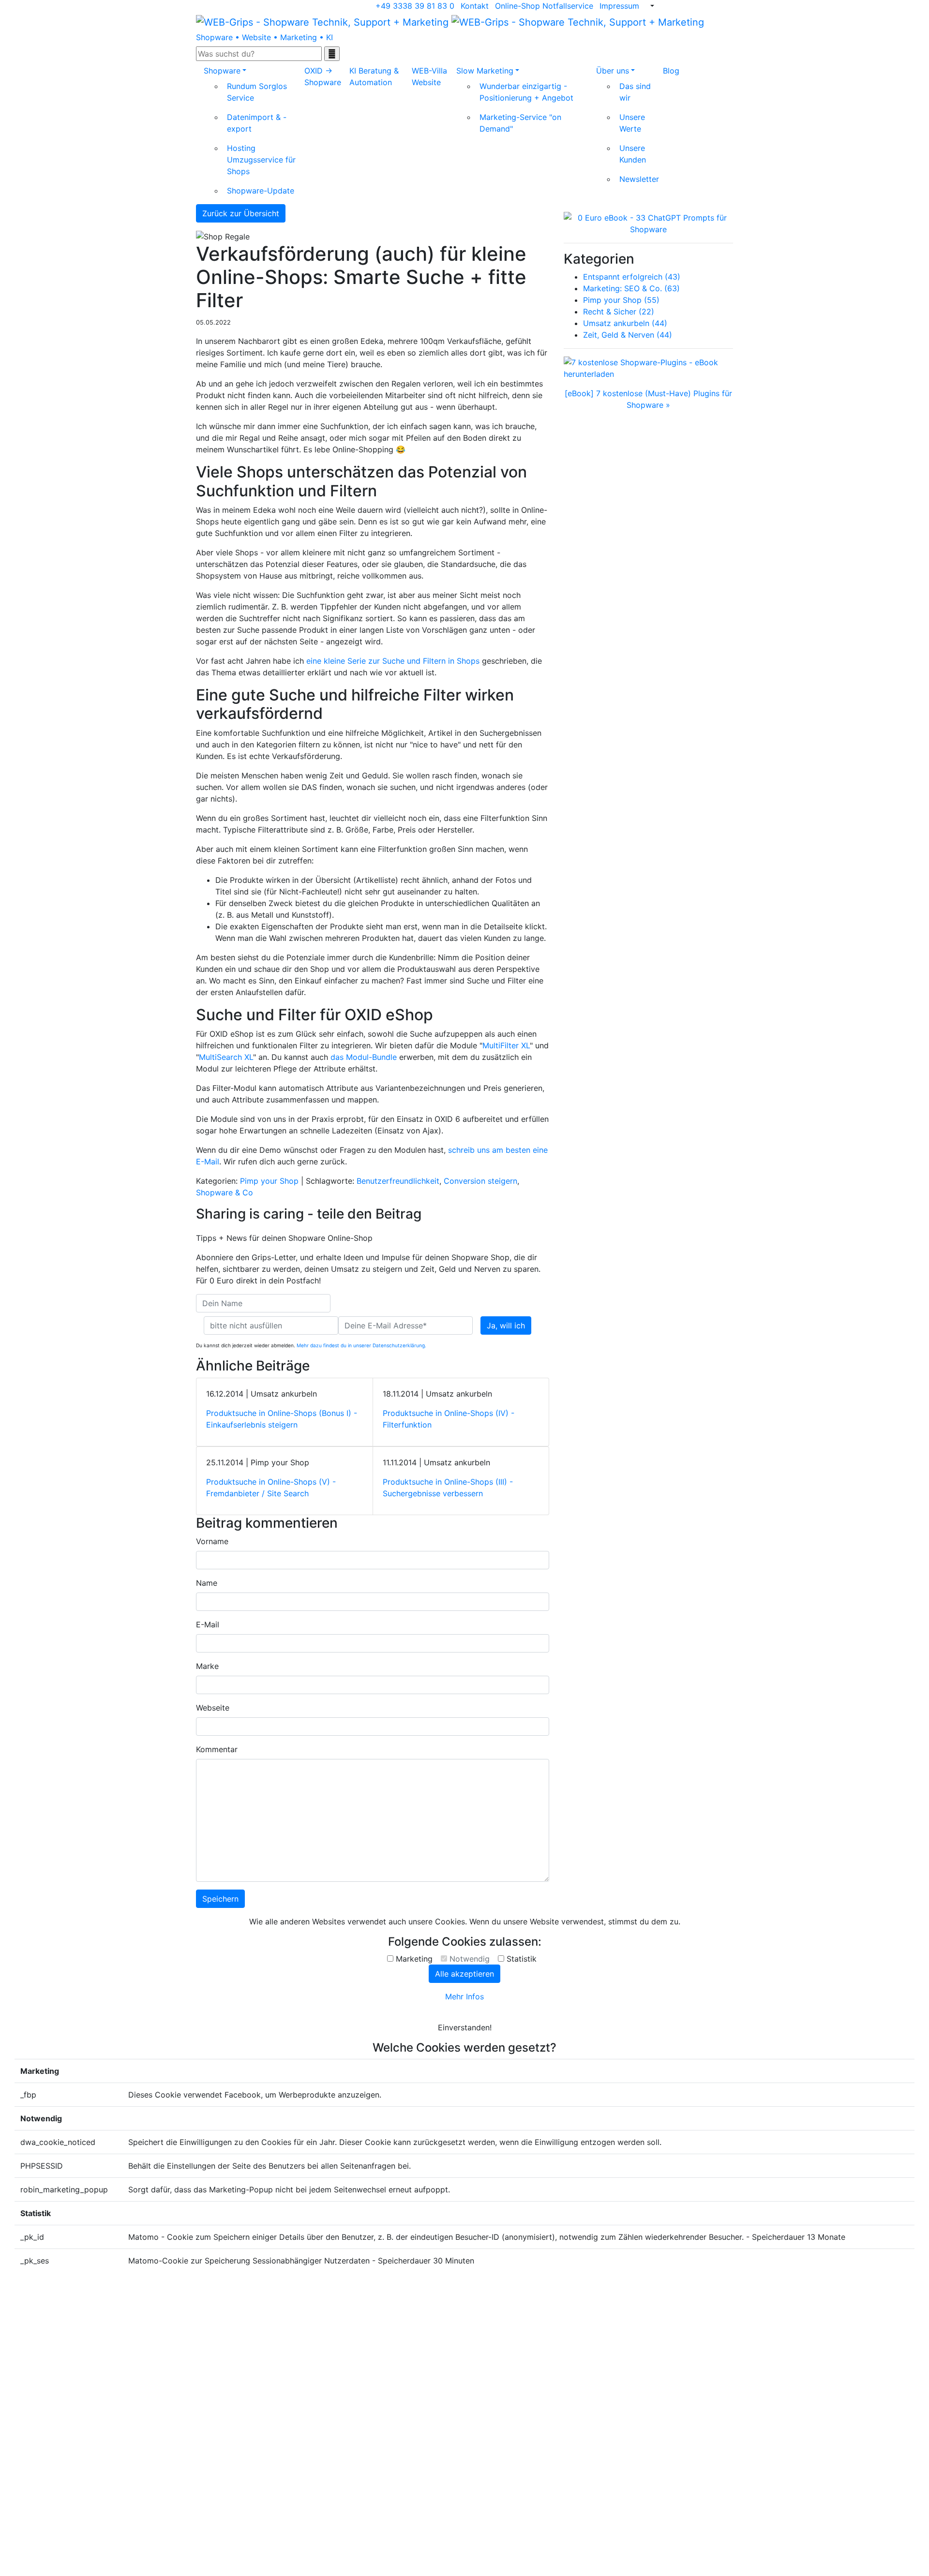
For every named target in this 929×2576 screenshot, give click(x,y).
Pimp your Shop (269, 1181)
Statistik (522, 1959)
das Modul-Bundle (364, 1057)
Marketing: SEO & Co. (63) (631, 288)
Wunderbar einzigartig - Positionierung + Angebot (526, 92)
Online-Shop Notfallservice (544, 6)
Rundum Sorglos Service (257, 92)
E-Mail (208, 1624)
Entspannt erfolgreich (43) (632, 277)
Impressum (619, 6)
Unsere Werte (632, 123)
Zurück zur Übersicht (241, 213)
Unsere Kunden (633, 154)
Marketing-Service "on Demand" (520, 123)
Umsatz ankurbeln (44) (625, 323)
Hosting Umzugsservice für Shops (261, 160)
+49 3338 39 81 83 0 (415, 6)
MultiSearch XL (226, 1057)
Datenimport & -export (257, 123)
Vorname (212, 1541)
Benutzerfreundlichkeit (398, 1181)
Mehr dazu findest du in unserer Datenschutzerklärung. (361, 1345)
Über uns (613, 71)
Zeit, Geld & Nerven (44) (628, 335)
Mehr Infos (464, 1996)
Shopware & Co (225, 1192)
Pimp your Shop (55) (621, 300)
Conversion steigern (480, 1181)
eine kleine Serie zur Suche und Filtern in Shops (393, 661)
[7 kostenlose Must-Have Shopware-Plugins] (648, 368)
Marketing (414, 1959)
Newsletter (639, 179)
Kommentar (217, 1749)
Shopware (222, 71)
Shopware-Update (261, 191)
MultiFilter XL (506, 1045)
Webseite (213, 1708)
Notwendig (470, 1959)
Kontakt (475, 6)
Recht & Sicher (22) (619, 312)
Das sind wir (635, 92)
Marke (207, 1666)
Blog (671, 71)
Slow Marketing (485, 71)
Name (207, 1583)
